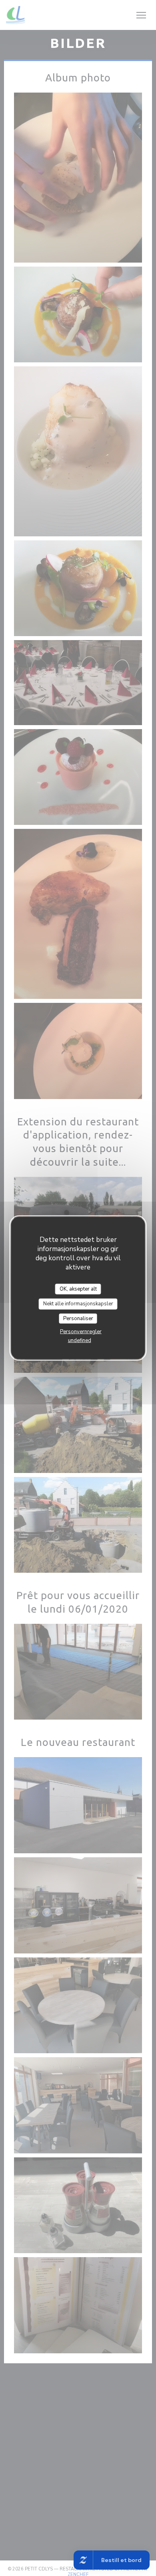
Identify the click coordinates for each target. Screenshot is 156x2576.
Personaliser (78, 1318)
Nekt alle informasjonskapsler (78, 1304)
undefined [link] (80, 1340)
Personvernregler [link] (81, 1332)
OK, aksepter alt (78, 1289)
